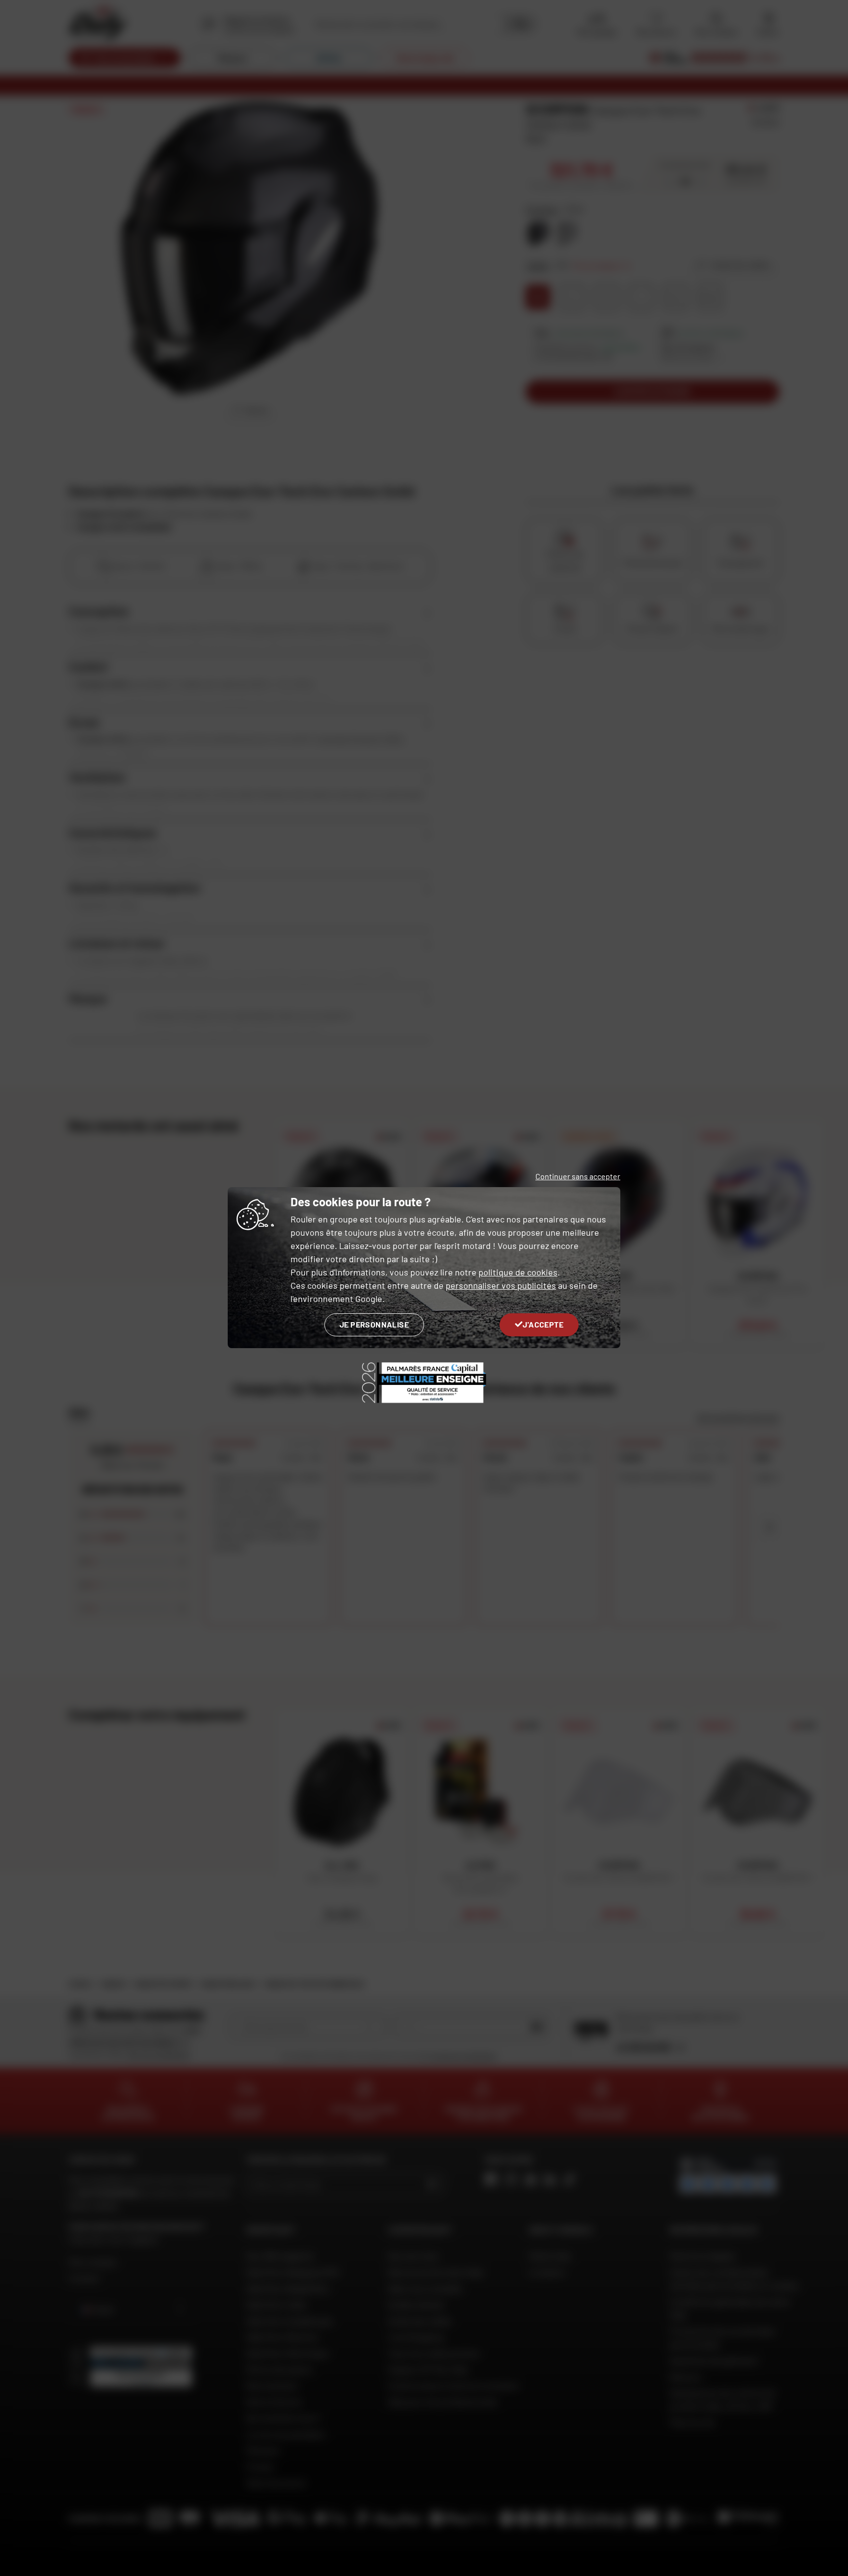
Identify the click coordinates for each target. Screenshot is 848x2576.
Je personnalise (374, 1324)
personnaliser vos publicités (501, 1285)
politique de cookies (518, 1272)
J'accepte (543, 1324)
